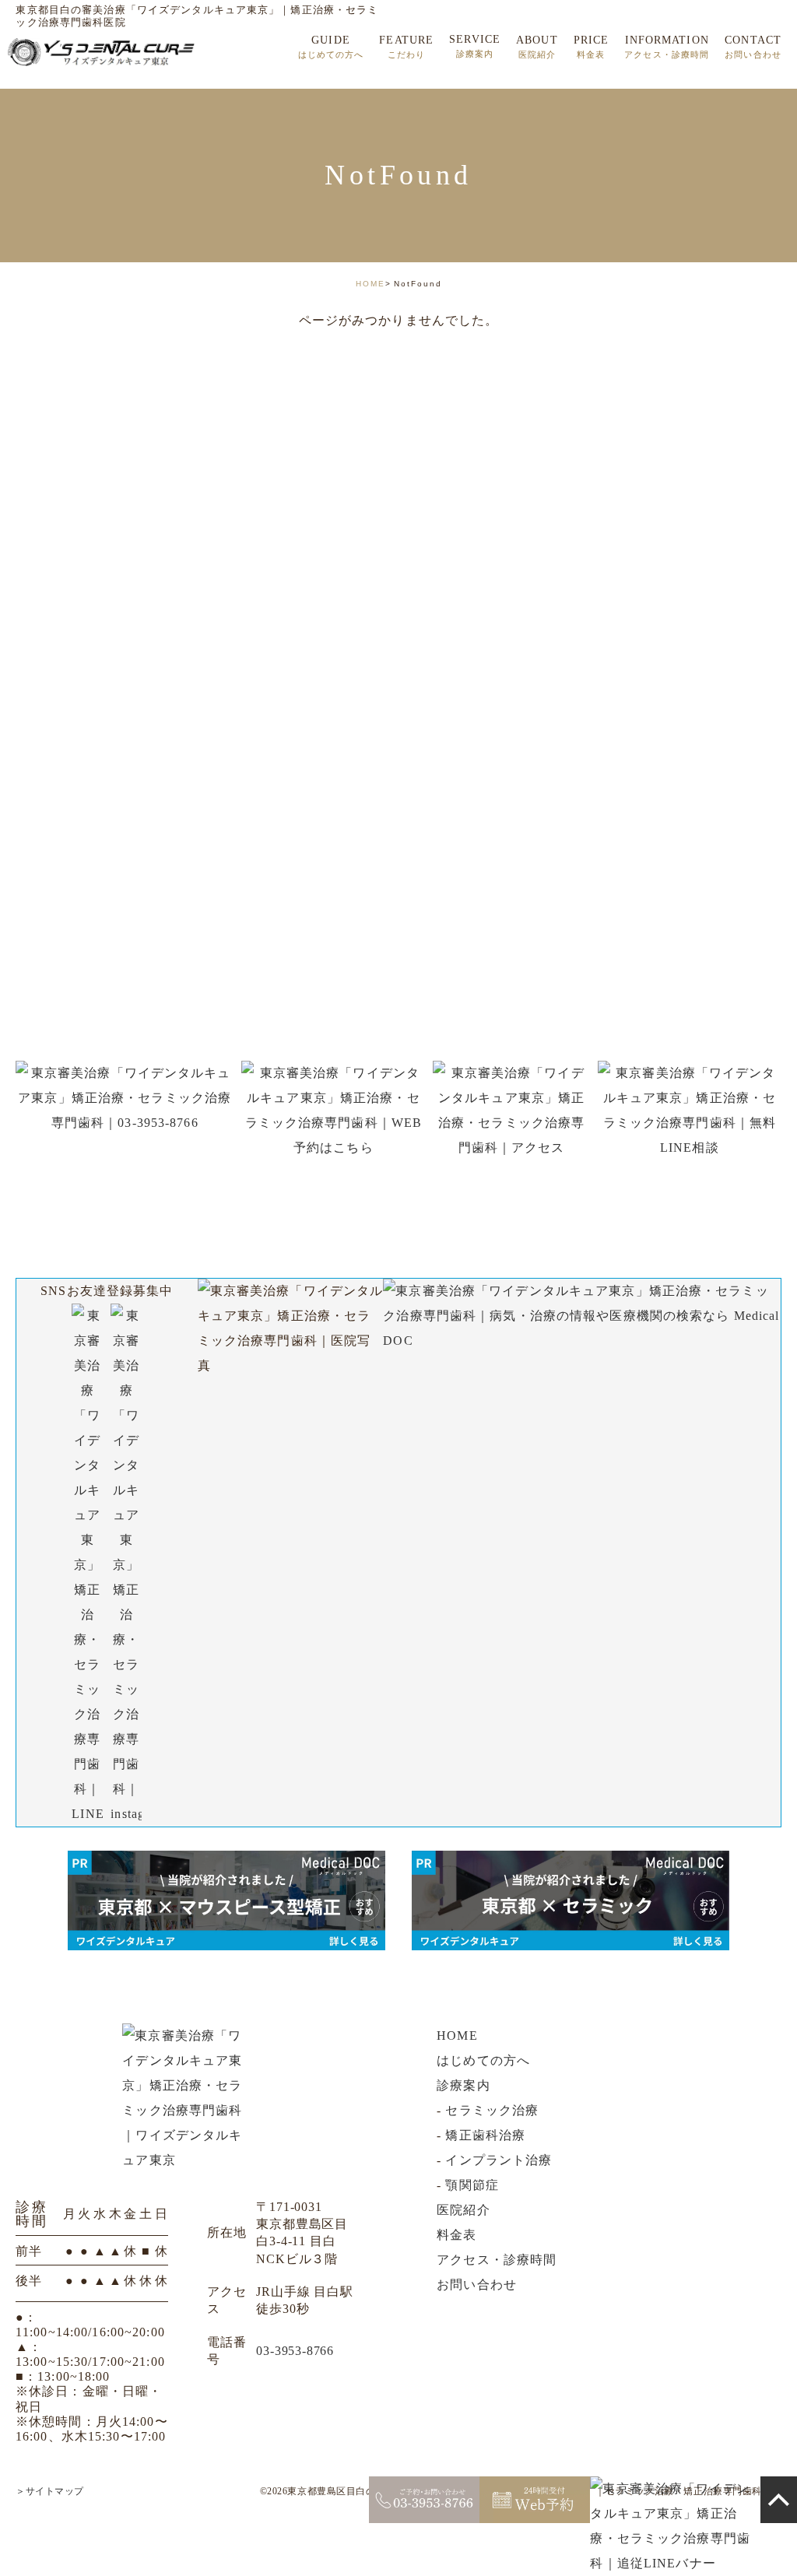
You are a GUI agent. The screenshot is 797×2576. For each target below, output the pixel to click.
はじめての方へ (483, 2060)
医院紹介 (463, 2210)
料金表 (456, 2235)
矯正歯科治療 (485, 2135)
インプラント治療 (499, 2160)
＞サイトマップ (50, 2491)
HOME (370, 284)
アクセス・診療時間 (497, 2260)
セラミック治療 (492, 2110)
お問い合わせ (477, 2285)
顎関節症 (472, 2185)
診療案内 (463, 2085)
